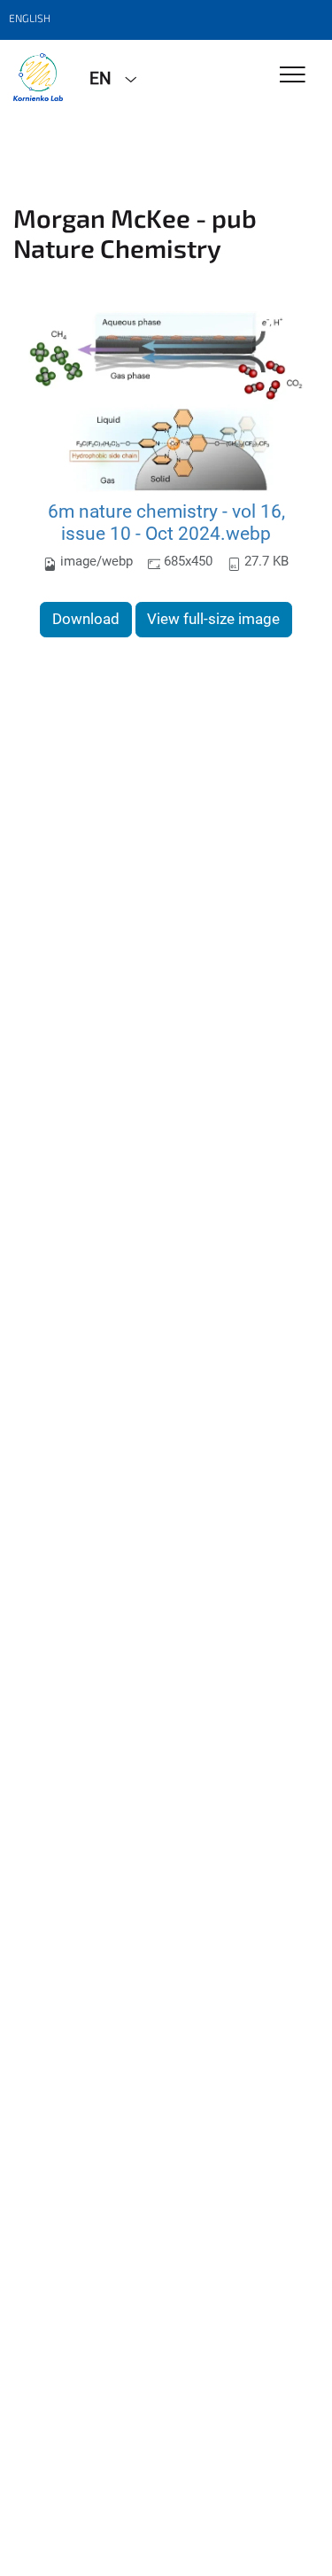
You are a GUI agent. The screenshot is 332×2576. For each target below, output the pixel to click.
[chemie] (38, 77)
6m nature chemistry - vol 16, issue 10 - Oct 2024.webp (166, 523)
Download (86, 619)
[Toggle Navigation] (293, 76)
